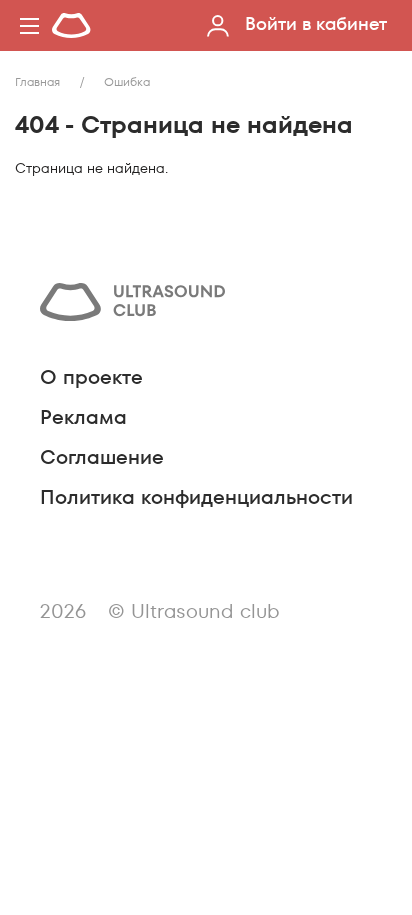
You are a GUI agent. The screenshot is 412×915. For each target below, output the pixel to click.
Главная (37, 81)
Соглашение (102, 457)
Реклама (83, 417)
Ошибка (127, 81)
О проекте (91, 377)
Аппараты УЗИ (141, 237)
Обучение (118, 273)
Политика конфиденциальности (196, 497)
